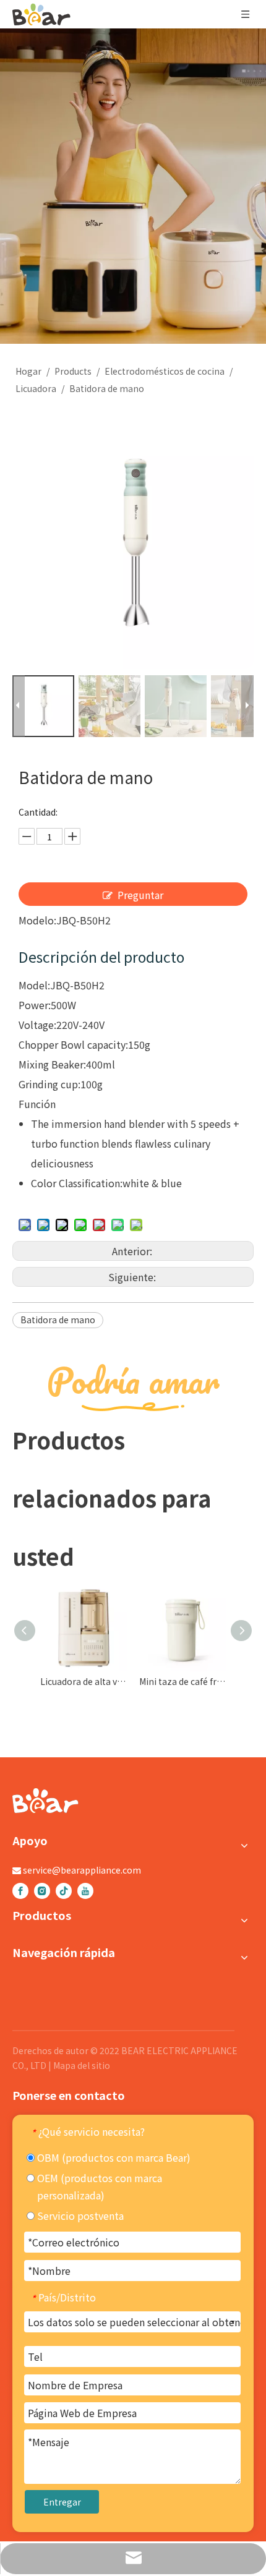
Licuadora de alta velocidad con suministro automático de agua (84, 1681)
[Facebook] (20, 1890)
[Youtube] (85, 1890)
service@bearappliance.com (82, 1870)
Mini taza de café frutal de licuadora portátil (182, 1681)
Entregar (62, 2502)
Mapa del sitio (82, 2065)
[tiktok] (64, 1890)
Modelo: (37, 920)
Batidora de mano (58, 1320)
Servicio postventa (79, 2216)
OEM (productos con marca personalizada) (98, 2186)
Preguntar (140, 895)
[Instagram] (42, 1890)
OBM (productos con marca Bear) (113, 2157)
